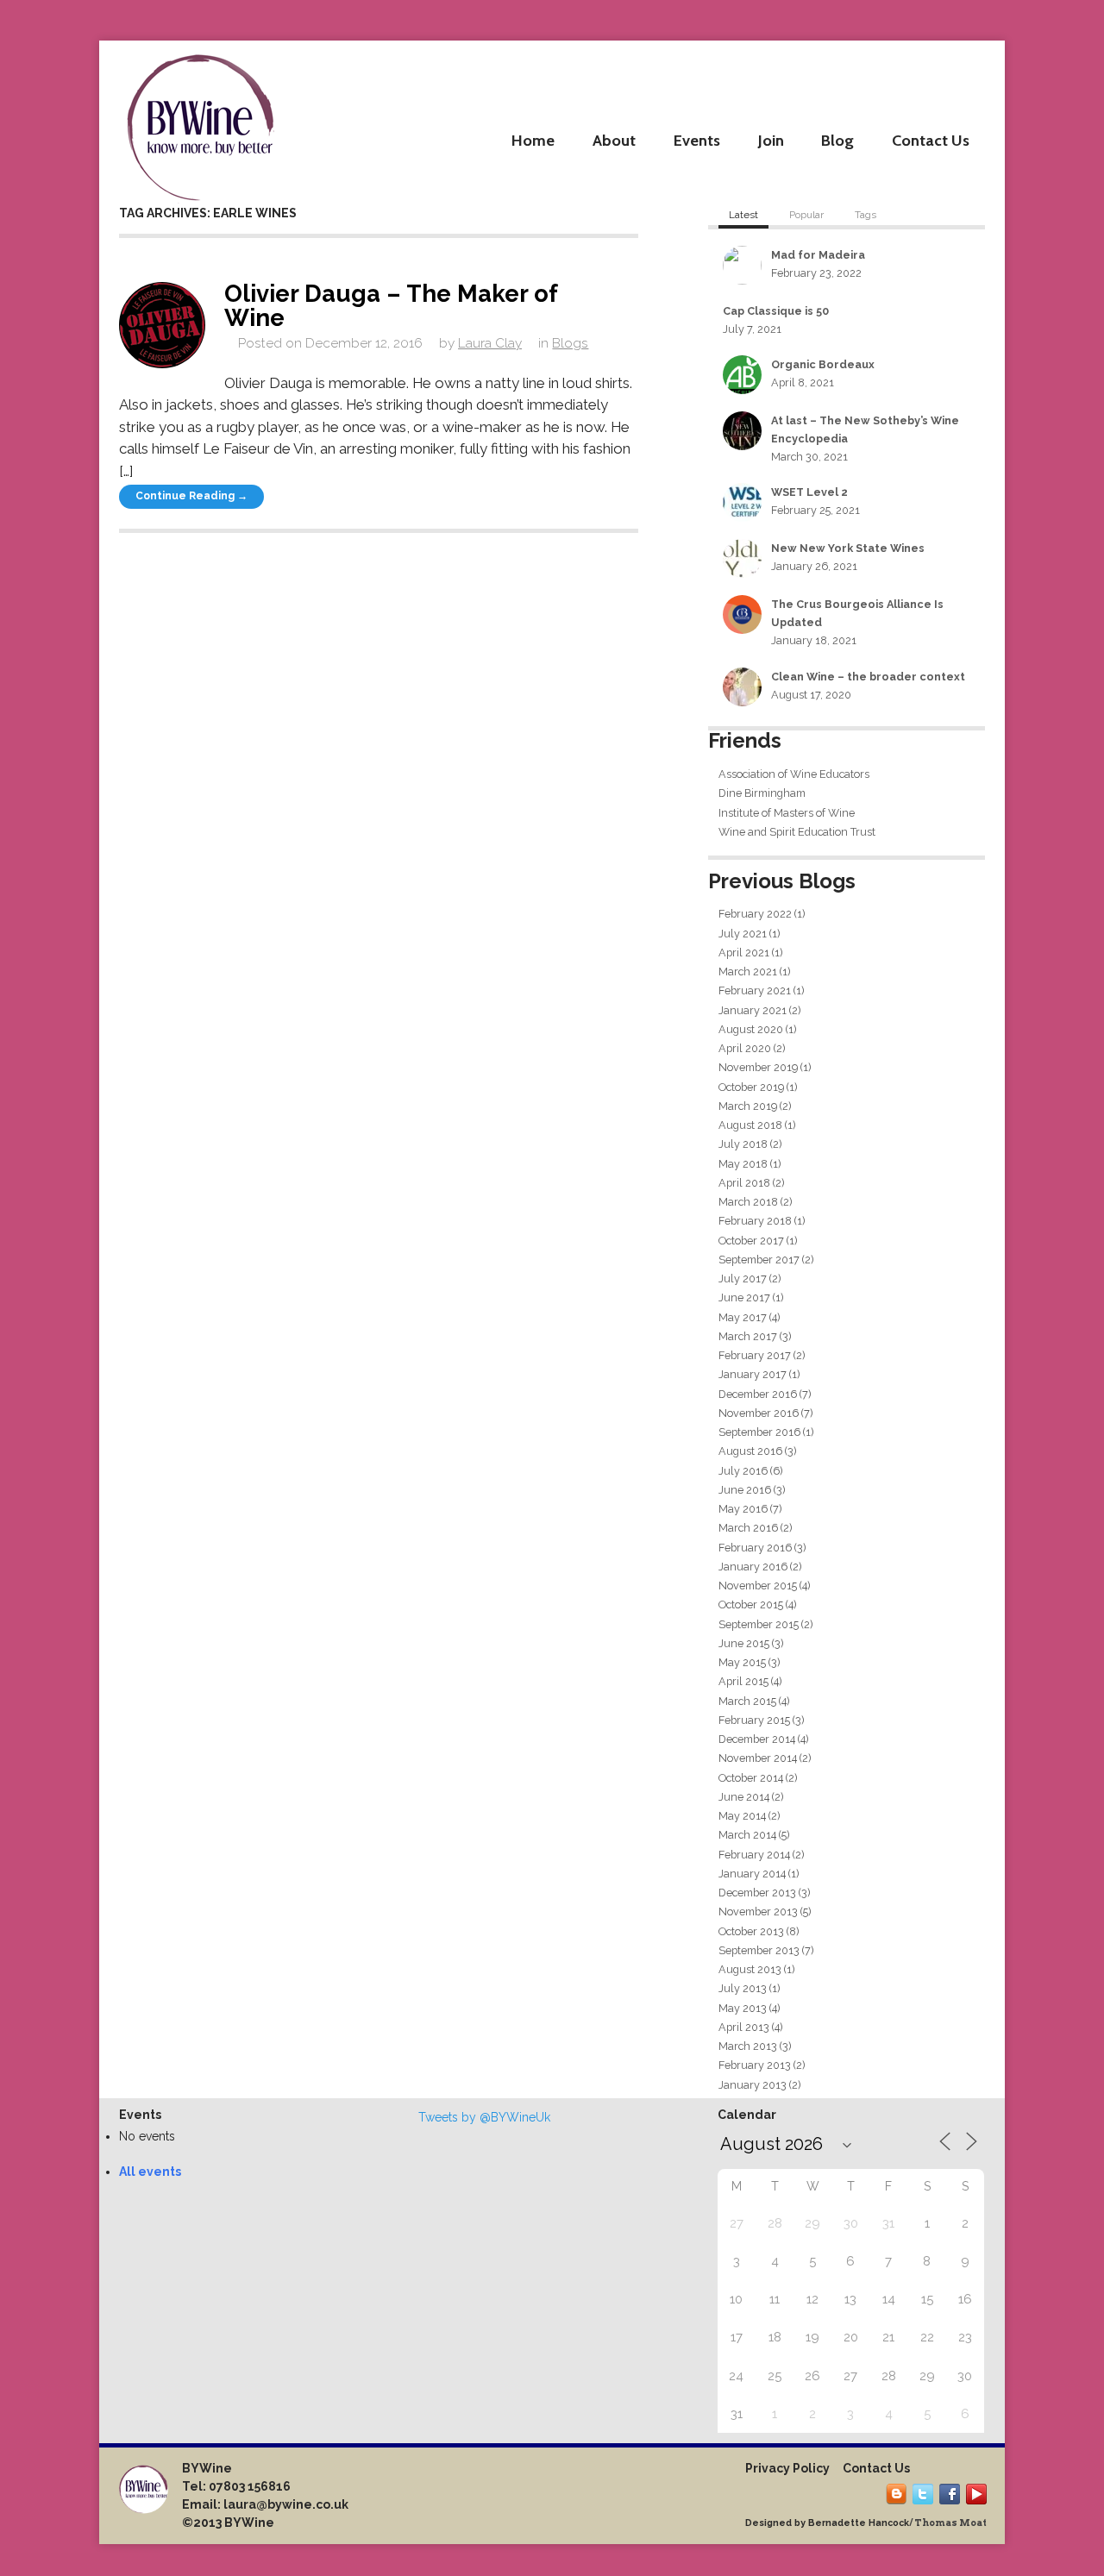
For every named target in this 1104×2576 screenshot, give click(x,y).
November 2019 (758, 1067)
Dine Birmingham (762, 793)
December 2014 (757, 1739)
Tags (866, 215)
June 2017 (744, 1297)
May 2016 (743, 1509)
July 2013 (743, 1988)
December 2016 (758, 1394)
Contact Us (931, 140)
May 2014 (742, 1816)
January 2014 (752, 1874)
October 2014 (751, 1778)
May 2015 (742, 1662)
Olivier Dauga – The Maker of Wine (391, 305)
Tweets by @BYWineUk (484, 2117)
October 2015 (751, 1605)
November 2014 (758, 1758)
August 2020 (751, 1029)
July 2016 (743, 1471)
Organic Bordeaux (823, 364)
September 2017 (759, 1260)
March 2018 (748, 1202)
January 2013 (753, 2085)
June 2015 (744, 1643)
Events (697, 140)
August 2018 (750, 1125)
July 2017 (743, 1279)
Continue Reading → (191, 496)
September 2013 (759, 1950)
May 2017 (743, 1317)
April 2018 (744, 1183)
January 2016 (753, 1567)
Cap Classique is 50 (776, 311)
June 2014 (744, 1797)
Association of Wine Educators (794, 774)
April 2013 (744, 2027)
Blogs (570, 343)
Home (533, 140)
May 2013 (743, 2008)
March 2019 (748, 1106)
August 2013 (750, 1969)
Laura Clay (490, 343)
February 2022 (755, 914)
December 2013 (757, 1893)
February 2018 (755, 1221)
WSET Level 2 (809, 492)
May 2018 (743, 1164)
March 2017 (748, 1336)
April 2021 (744, 953)
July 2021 (743, 934)
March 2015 (747, 1701)
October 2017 (751, 1241)
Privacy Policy (787, 2468)
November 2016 (759, 1413)
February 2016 (755, 1548)
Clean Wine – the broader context (868, 677)
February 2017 (755, 1355)
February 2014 (754, 1855)
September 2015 (759, 1624)
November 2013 (758, 1912)
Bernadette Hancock (859, 2523)
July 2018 (743, 1144)
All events (150, 2172)
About (614, 140)
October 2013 (751, 1931)
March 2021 (748, 971)
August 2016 (750, 1451)
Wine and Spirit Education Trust (797, 832)
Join (771, 140)
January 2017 (753, 1374)
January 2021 (753, 1010)
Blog (837, 140)
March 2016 (748, 1528)
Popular (806, 215)
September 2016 (759, 1432)
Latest (743, 215)
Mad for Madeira (818, 255)
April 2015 (743, 1681)
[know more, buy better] (200, 123)
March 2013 (748, 2046)
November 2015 (758, 1586)
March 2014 (747, 1835)
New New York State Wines (848, 548)
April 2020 (745, 1048)
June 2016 (745, 1490)
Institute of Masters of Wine (787, 813)
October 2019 (751, 1087)
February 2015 (754, 1720)
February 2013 (755, 2065)
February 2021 (755, 990)
